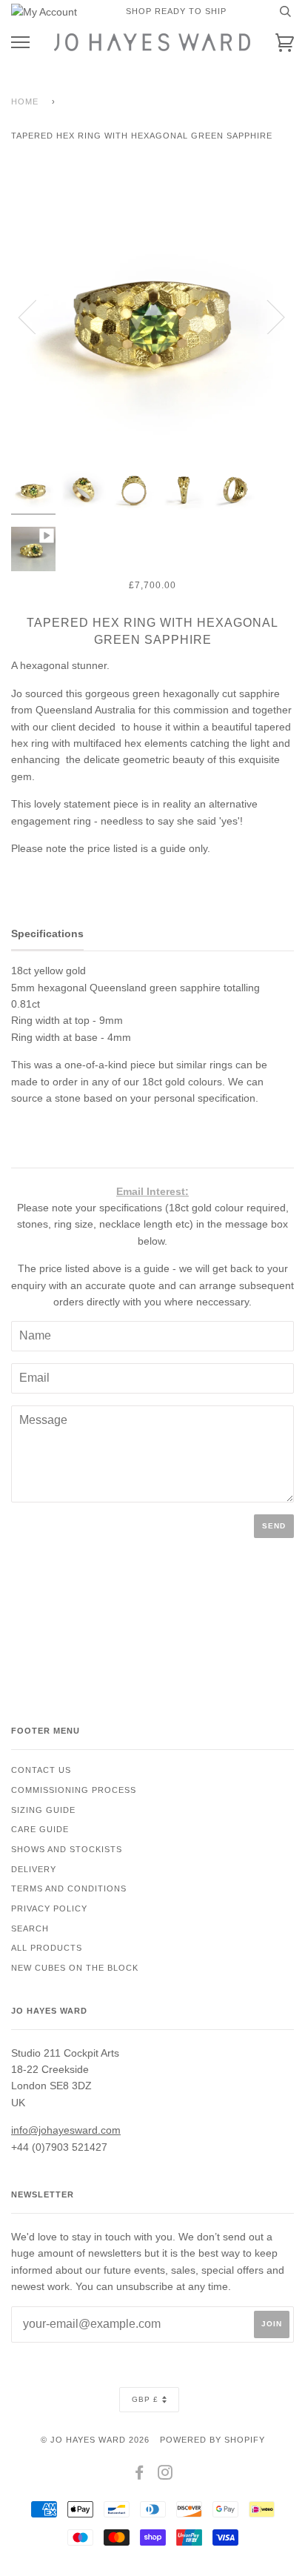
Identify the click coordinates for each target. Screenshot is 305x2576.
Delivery (34, 1869)
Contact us (41, 1770)
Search (30, 1928)
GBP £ (145, 2399)
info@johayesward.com (66, 2130)
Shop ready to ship (176, 11)
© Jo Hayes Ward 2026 (95, 2440)
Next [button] (267, 316)
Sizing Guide (43, 1810)
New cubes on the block (75, 1968)
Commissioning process (74, 1790)
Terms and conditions (69, 1888)
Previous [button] (36, 316)
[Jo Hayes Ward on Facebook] (140, 2475)
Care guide (40, 1829)
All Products (47, 1948)
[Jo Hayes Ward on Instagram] (165, 2475)
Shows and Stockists (67, 1849)
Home (25, 101)
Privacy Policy (49, 1908)
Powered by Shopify (212, 2440)
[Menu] (20, 43)
